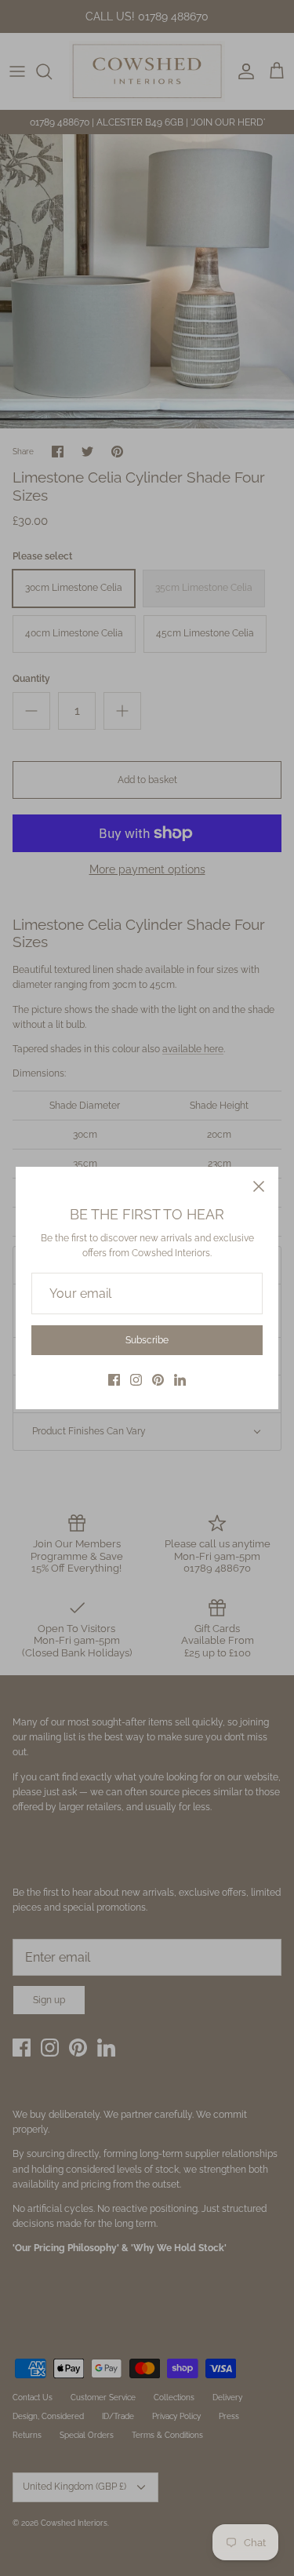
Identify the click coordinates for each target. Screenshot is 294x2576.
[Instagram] (136, 1380)
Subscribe (147, 1340)
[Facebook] (114, 1380)
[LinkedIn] (180, 1380)
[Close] (259, 1186)
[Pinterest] (158, 1380)
